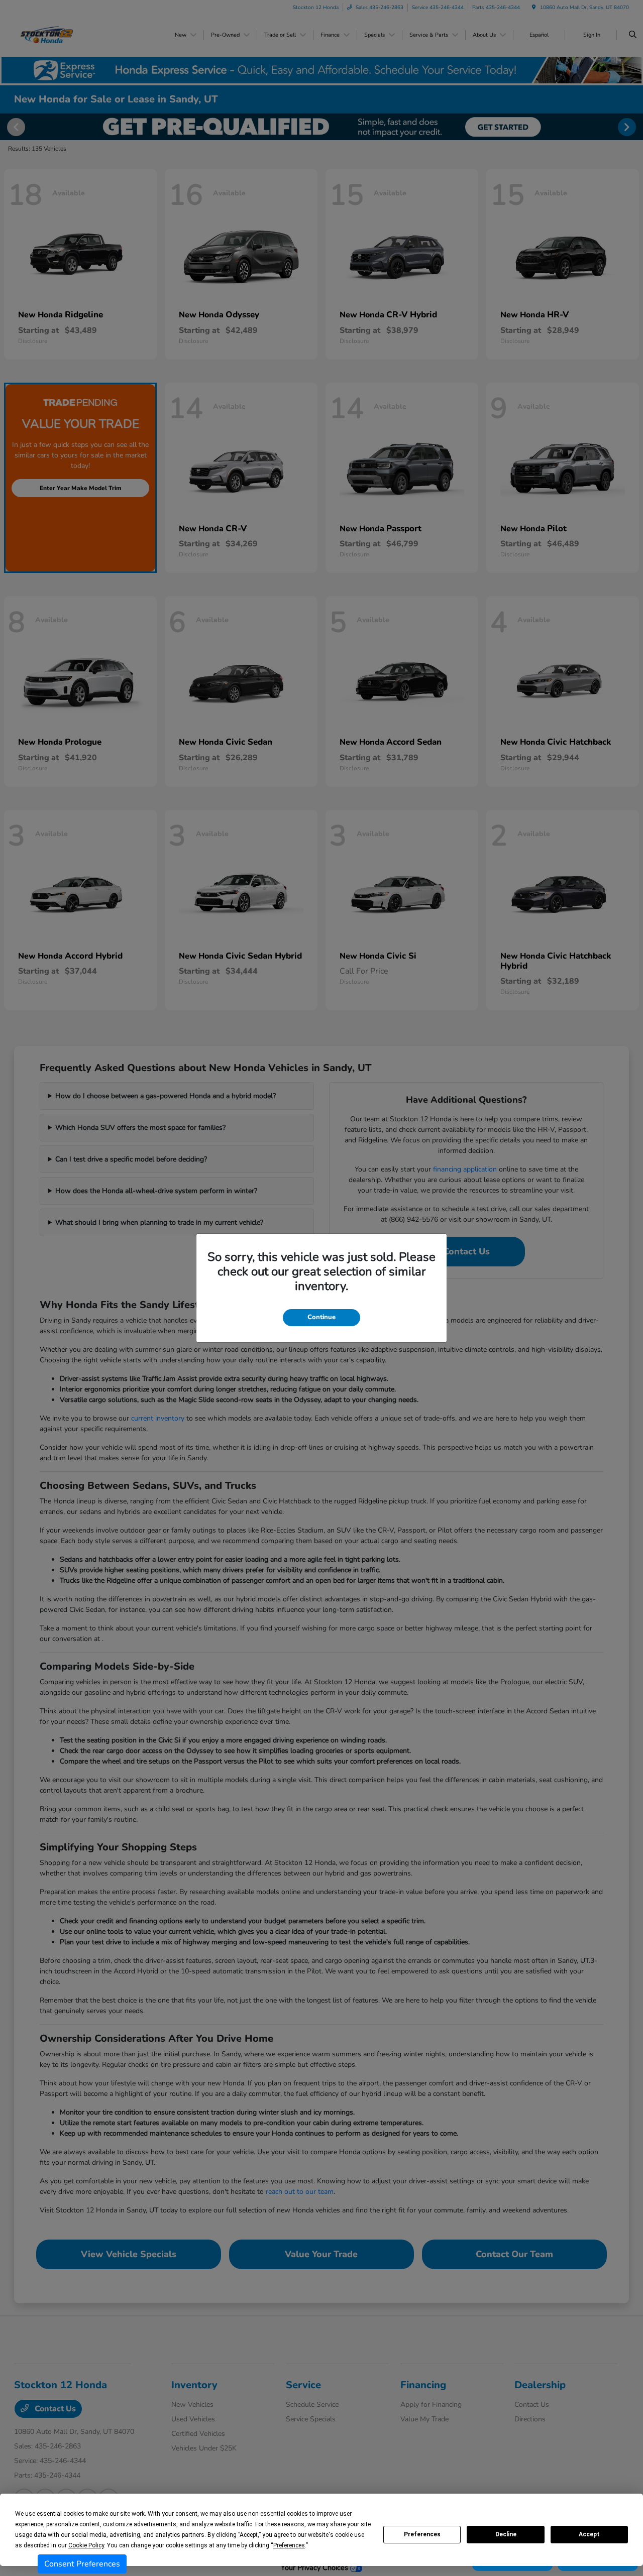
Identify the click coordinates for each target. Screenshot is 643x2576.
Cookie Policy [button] (86, 2545)
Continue (321, 1317)
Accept (589, 2534)
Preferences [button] (289, 2545)
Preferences (422, 2534)
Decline (506, 2534)
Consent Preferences (82, 2564)
